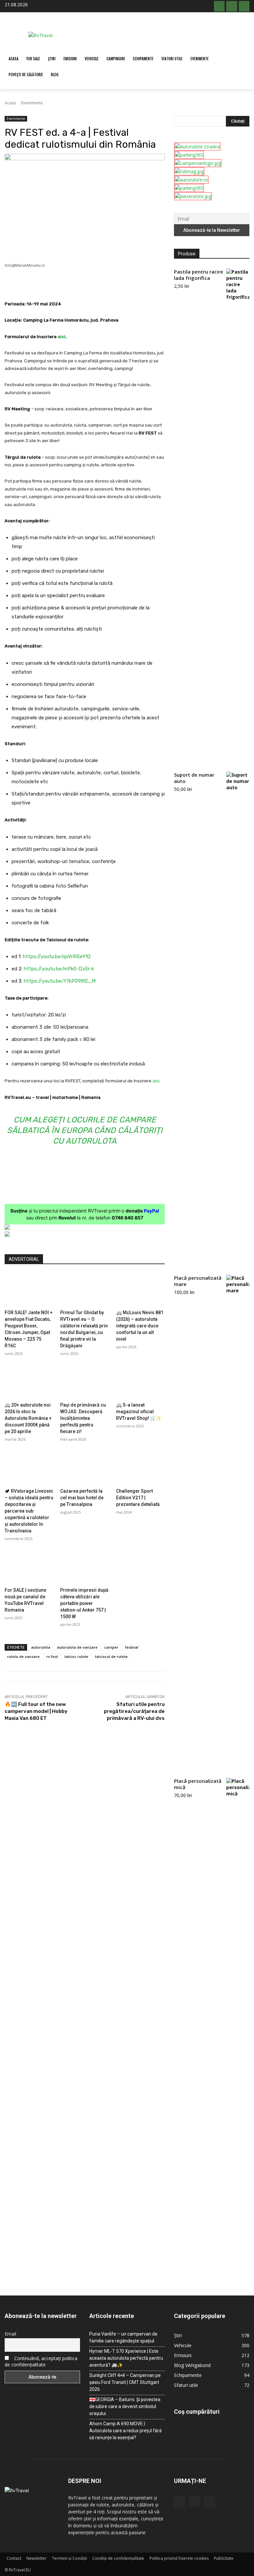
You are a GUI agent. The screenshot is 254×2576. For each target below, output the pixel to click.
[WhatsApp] (101, 283)
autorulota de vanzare (77, 1647)
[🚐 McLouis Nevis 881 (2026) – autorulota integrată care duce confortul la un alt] (140, 1289)
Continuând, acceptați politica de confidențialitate (41, 2361)
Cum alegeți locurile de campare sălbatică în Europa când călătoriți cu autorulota (85, 1130)
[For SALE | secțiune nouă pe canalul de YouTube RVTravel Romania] (29, 1567)
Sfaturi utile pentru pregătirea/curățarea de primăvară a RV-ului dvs (134, 1711)
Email (10, 2334)
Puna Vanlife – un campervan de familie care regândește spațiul (123, 2337)
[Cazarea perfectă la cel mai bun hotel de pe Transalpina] (85, 1468)
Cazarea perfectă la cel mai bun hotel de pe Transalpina (82, 1498)
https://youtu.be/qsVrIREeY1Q (57, 956)
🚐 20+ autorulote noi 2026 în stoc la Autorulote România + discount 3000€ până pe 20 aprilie (28, 1418)
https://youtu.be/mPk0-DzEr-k (59, 969)
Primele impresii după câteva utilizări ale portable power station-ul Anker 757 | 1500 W (84, 1603)
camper (111, 1647)
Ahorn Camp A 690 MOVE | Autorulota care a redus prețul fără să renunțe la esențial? (126, 2431)
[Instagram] (232, 6)
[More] (147, 283)
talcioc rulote (76, 1656)
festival (132, 1647)
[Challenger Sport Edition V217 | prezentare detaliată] (140, 1468)
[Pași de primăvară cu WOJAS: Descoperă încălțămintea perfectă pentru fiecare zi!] (85, 1382)
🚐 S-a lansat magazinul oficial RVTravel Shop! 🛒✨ (139, 1412)
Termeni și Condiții (69, 2558)
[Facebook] (219, 6)
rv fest (52, 1656)
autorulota (41, 1647)
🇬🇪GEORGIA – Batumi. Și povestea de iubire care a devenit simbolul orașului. (125, 2406)
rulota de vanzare (23, 1656)
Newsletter (37, 2558)
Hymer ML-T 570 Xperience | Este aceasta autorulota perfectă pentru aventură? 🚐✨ (126, 2358)
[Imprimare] (131, 283)
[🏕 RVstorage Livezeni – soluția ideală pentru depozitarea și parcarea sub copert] (29, 1468)
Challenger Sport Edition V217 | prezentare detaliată (138, 1498)
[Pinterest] (85, 283)
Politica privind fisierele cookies (179, 2558)
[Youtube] (244, 6)
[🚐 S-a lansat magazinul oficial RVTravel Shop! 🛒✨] (140, 1382)
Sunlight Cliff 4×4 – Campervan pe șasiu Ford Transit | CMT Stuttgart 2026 (125, 2382)
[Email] (116, 283)
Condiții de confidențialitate (118, 2558)
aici (62, 337)
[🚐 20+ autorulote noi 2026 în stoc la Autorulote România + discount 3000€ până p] (29, 1382)
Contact (14, 2558)
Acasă (10, 103)
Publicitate (224, 2558)
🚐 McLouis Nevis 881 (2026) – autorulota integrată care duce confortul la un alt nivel (140, 1326)
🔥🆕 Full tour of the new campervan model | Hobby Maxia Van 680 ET (36, 1711)
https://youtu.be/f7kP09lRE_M (60, 981)
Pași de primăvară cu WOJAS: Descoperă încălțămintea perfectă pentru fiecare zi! (83, 1418)
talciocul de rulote (111, 1656)
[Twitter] (70, 283)
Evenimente (32, 103)
